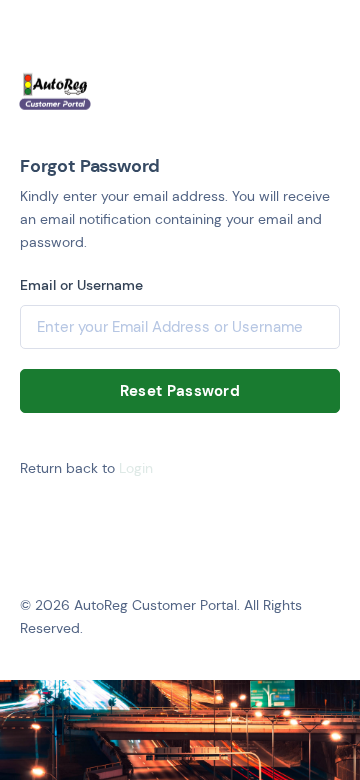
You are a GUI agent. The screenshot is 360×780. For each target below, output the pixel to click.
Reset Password (180, 391)
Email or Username (81, 285)
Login (136, 468)
